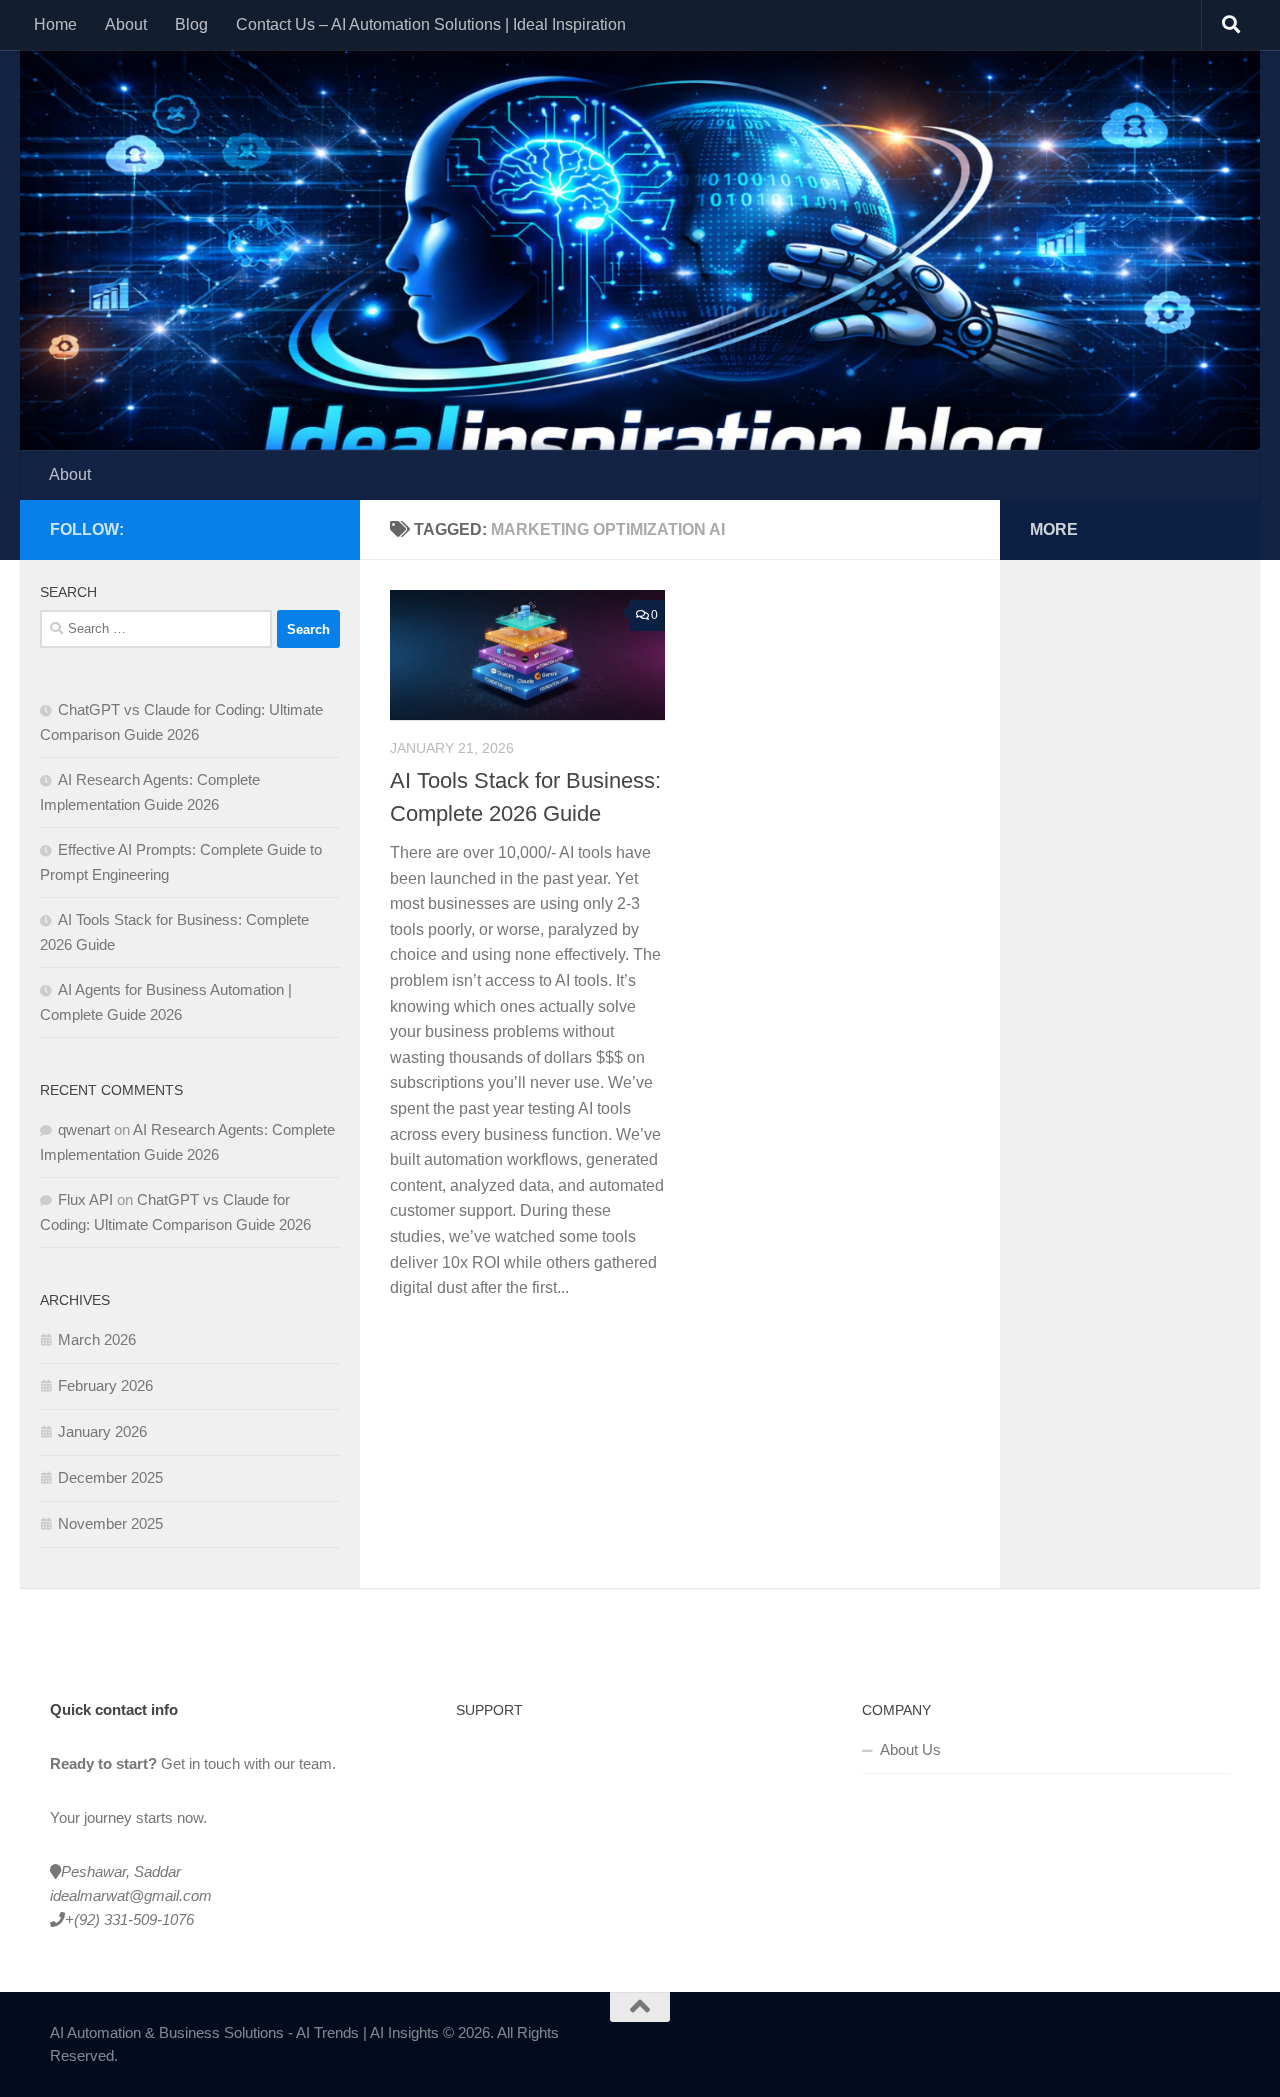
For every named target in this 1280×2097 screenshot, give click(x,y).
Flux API (85, 1199)
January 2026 (102, 1431)
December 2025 (110, 1477)
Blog (191, 24)
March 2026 (97, 1339)
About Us (910, 1749)
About (126, 24)
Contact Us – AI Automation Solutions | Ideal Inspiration (431, 24)
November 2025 (110, 1523)
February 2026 (105, 1385)
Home (55, 24)
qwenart (84, 1129)
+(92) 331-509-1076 (129, 1919)
